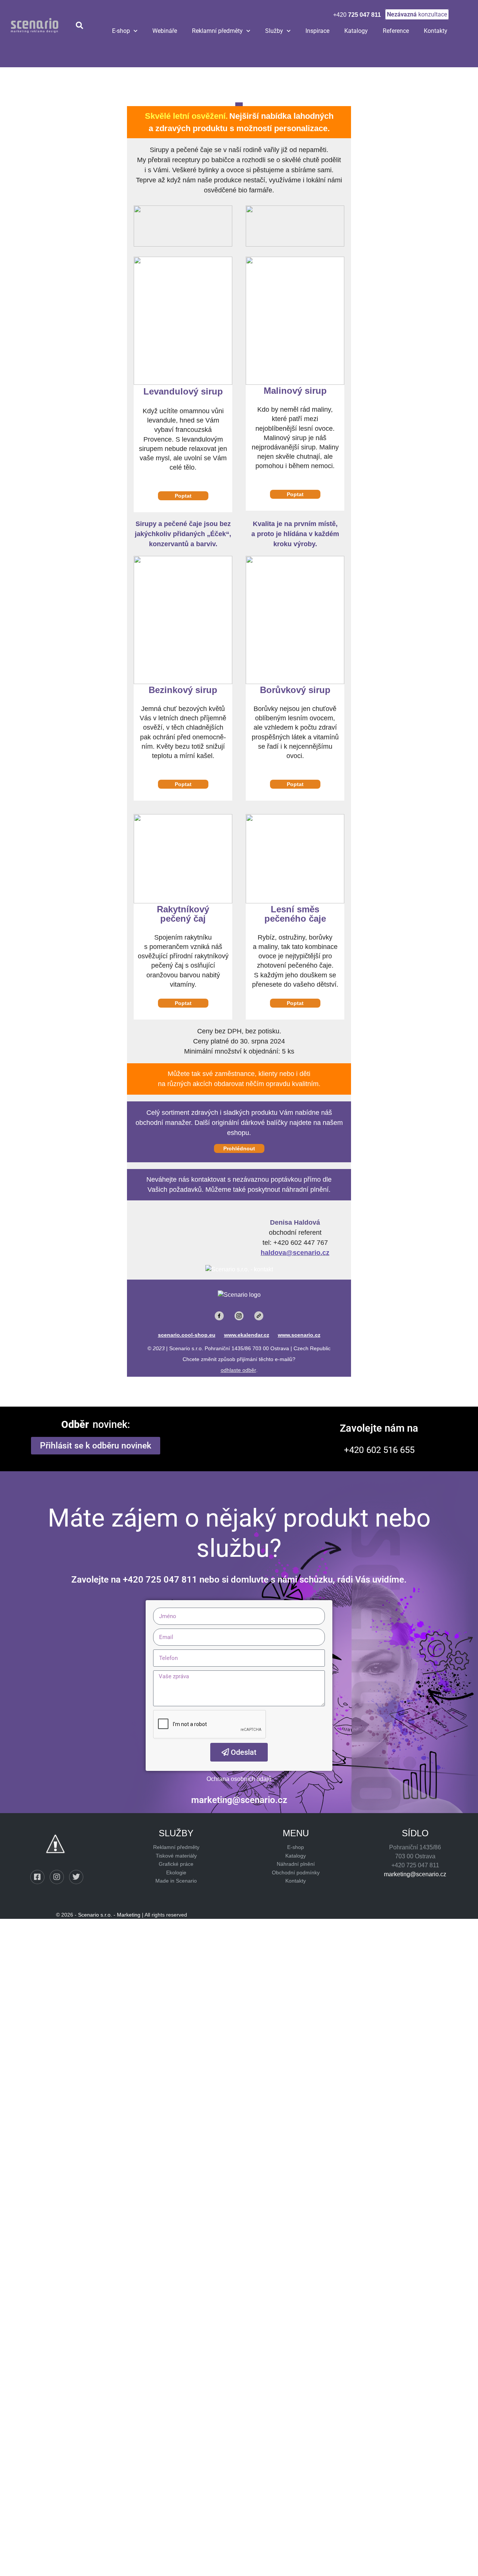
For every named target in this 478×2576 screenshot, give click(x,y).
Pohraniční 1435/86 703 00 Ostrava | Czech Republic (268, 1348)
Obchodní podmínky (296, 1873)
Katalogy (356, 31)
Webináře (165, 31)
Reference (396, 31)
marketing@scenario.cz (415, 1874)
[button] (79, 26)
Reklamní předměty (217, 31)
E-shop (121, 31)
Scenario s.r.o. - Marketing (109, 1915)
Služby (274, 31)
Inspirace (317, 31)
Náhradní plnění (296, 1864)
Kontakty (436, 31)
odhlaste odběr (238, 1370)
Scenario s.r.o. (186, 1348)
